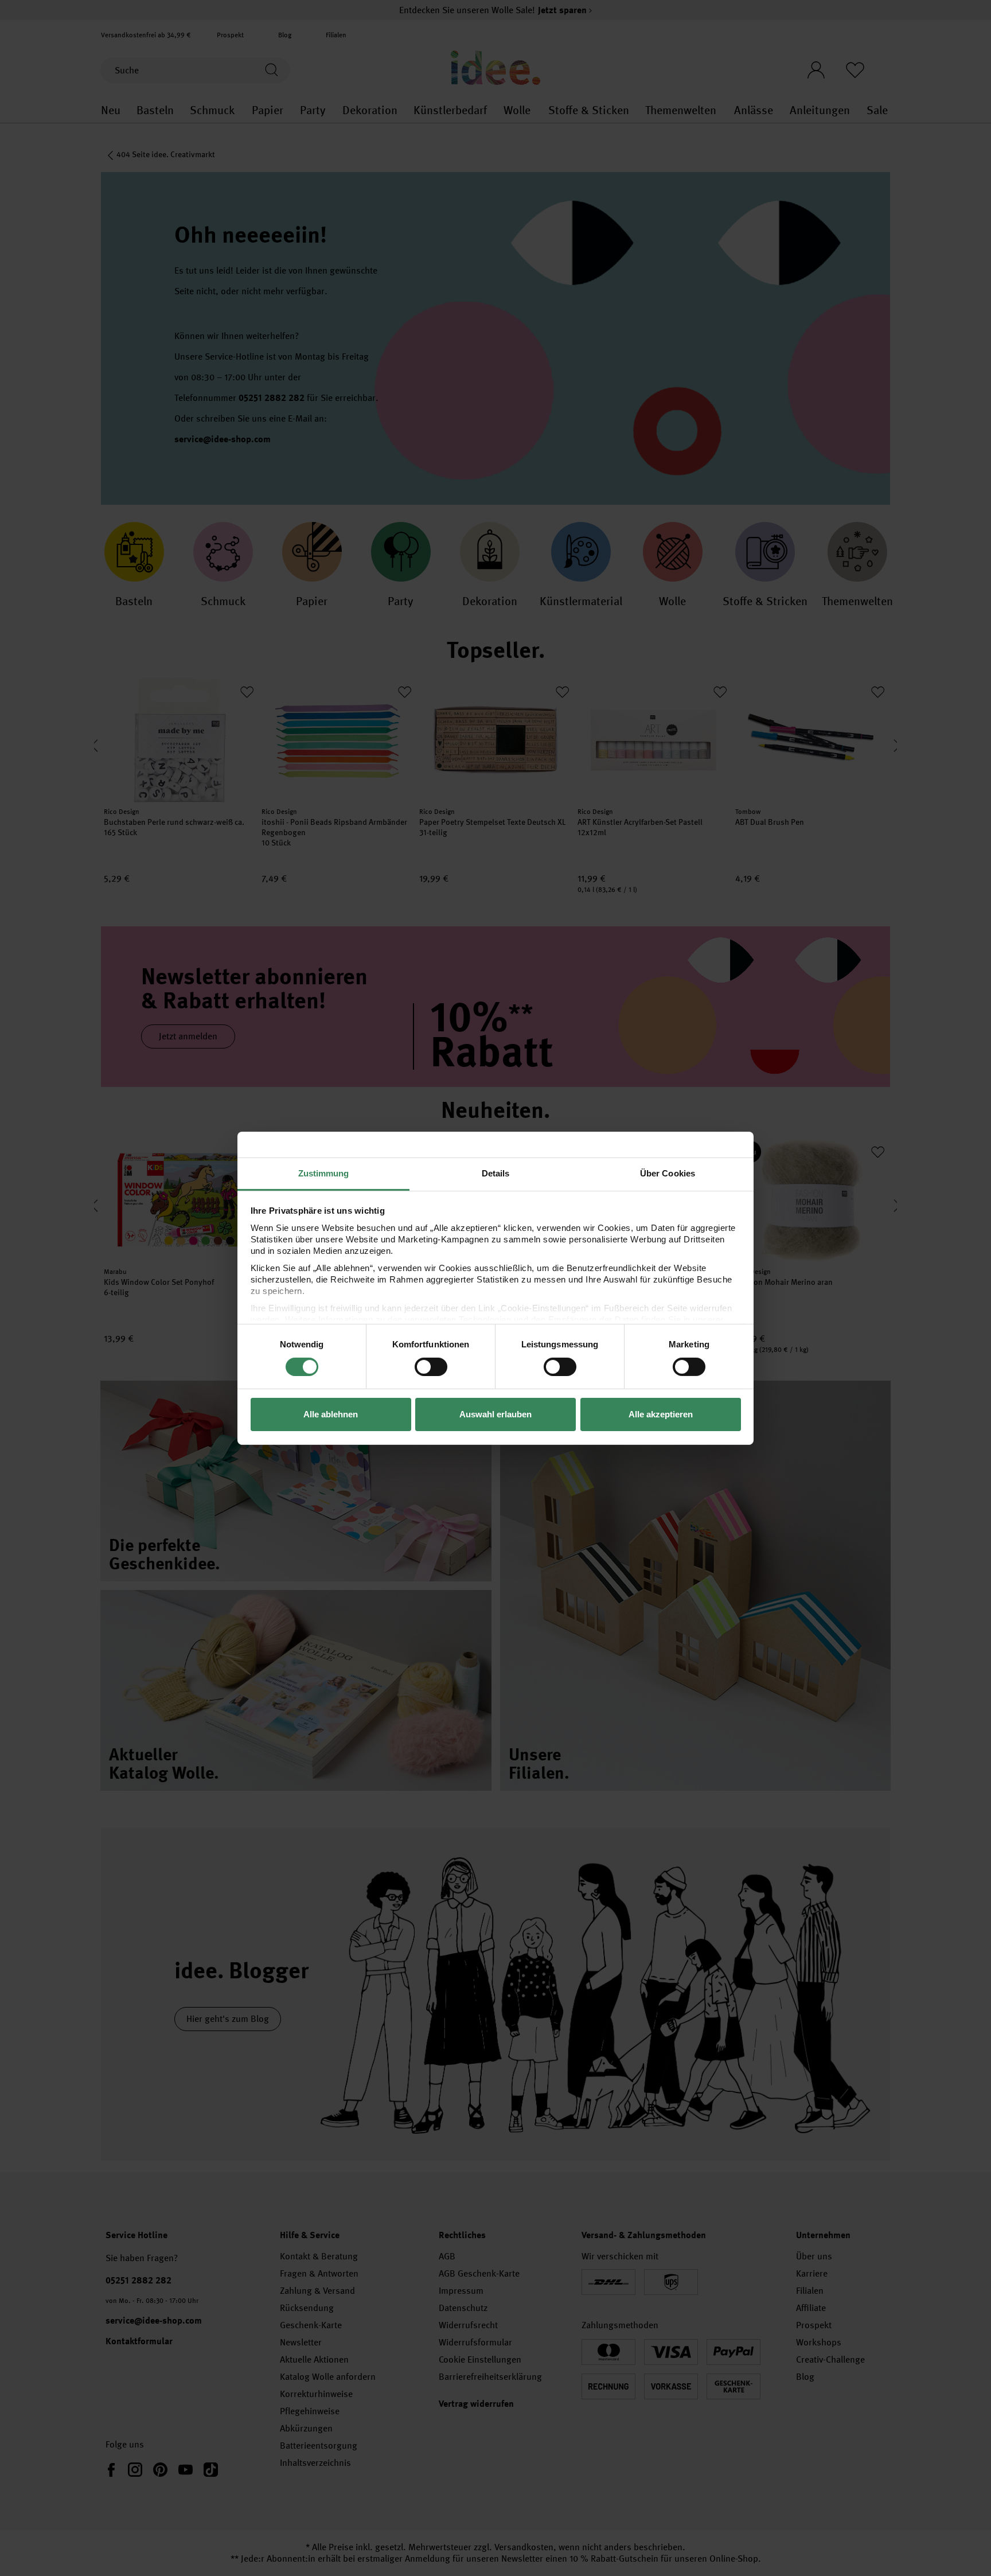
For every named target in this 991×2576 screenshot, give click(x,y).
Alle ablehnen (331, 1414)
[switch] (431, 1367)
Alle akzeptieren (661, 1414)
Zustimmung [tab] (324, 1173)
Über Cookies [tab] (668, 1173)
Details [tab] (496, 1173)
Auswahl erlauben (495, 1414)
